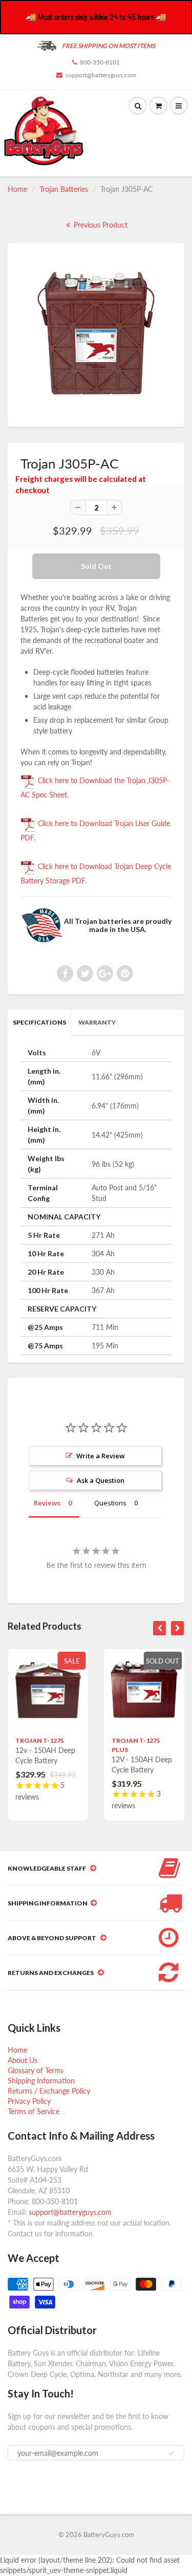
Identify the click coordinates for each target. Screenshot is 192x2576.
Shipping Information (41, 2081)
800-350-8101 (100, 62)
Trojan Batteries (64, 189)
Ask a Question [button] (101, 1480)
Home (17, 189)
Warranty (97, 1022)
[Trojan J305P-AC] (96, 334)
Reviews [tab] (47, 1503)
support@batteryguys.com (101, 75)
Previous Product (100, 225)
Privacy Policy (29, 2101)
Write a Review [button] (101, 1456)
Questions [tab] (110, 1503)
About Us (23, 2060)
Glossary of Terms (36, 2070)
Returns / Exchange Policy (49, 2091)
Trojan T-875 (162, 1740)
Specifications (39, 1022)
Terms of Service (34, 2111)
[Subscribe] (172, 2453)
